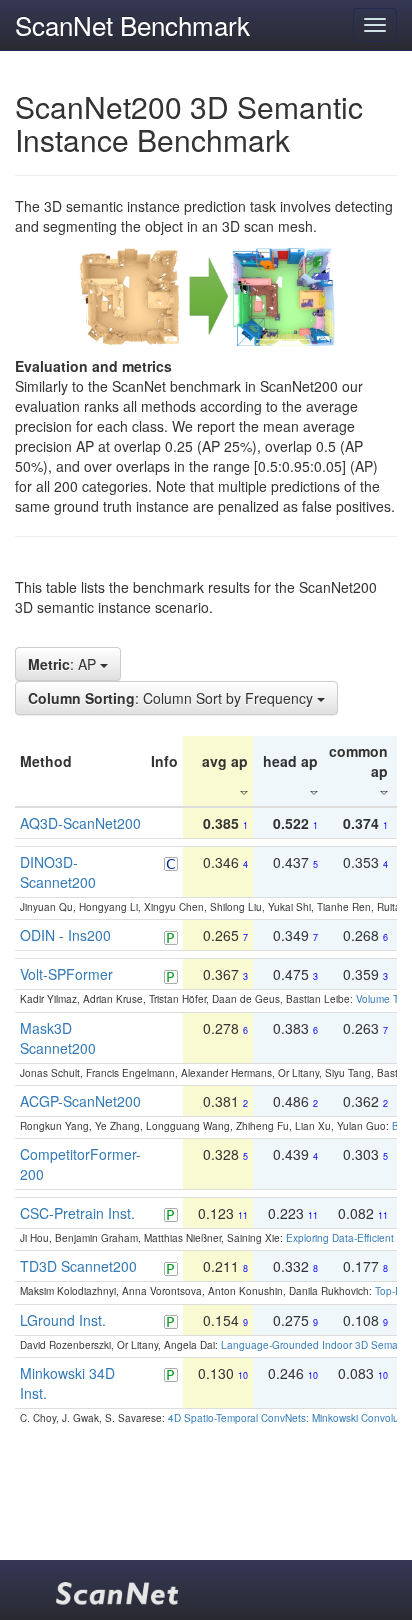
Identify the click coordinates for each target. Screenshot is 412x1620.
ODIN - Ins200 (65, 935)
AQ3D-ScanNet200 (80, 823)
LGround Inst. (63, 1320)
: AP (64, 664)
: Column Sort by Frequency (172, 698)
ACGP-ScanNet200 (80, 1101)
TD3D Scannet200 (78, 1266)
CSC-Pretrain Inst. (77, 1213)
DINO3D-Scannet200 (58, 872)
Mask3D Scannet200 (58, 1038)
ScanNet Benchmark (132, 24)
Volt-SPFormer (66, 974)
